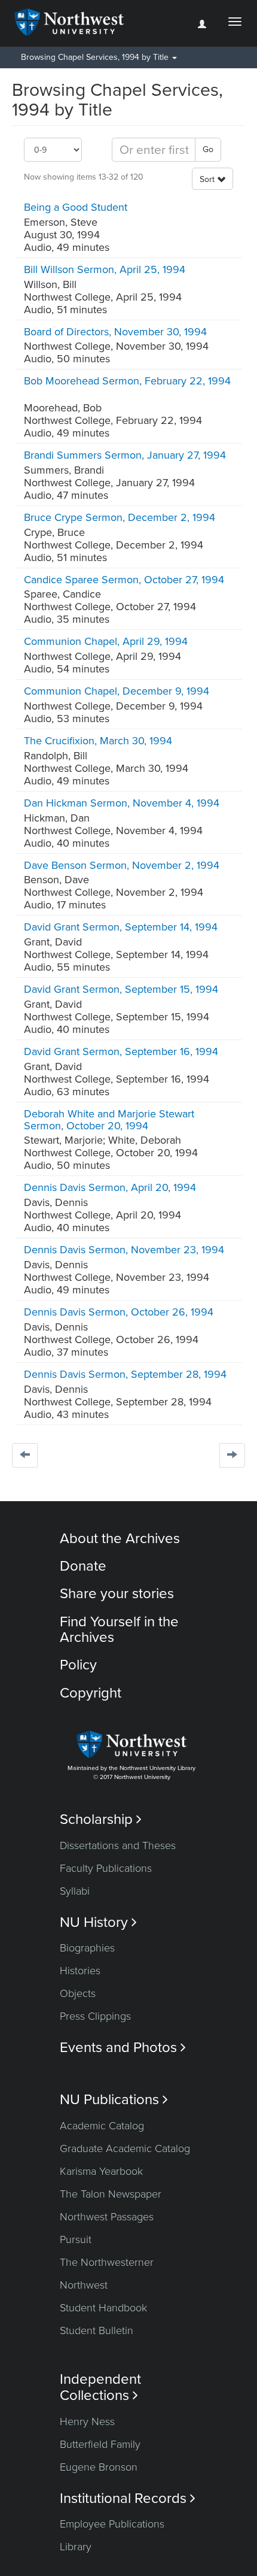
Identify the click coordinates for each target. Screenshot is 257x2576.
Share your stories (117, 1594)
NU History (98, 1922)
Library (76, 2547)
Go (208, 149)
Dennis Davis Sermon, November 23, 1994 (124, 1250)
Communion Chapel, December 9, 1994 (117, 691)
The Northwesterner (107, 2262)
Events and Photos (123, 2048)
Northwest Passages (107, 2217)
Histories (80, 1971)
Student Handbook (103, 2308)
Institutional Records (128, 2498)
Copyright (91, 1693)
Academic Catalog (102, 2126)
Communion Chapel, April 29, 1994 (106, 641)
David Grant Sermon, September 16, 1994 (121, 1051)
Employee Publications (112, 2524)
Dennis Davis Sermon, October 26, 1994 (119, 1312)
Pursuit (76, 2239)
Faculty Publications (106, 1868)
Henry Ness (87, 2422)
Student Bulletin (97, 2330)
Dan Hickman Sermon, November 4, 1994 (122, 803)
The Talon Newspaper (111, 2194)
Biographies (87, 1948)
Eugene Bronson (99, 2467)
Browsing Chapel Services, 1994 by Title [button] (96, 57)
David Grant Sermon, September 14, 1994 (121, 927)
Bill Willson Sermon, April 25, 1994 (105, 269)
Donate (83, 1566)
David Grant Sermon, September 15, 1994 (121, 989)
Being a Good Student (76, 207)
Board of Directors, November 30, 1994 (115, 332)
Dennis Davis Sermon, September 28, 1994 (125, 1374)
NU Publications (114, 2100)
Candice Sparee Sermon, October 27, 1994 (124, 580)
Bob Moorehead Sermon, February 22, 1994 (127, 381)
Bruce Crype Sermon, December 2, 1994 (120, 517)
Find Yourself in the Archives (119, 1630)
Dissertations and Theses (118, 1845)
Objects (78, 1993)
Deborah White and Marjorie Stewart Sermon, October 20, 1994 (109, 1120)
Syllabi (75, 1891)
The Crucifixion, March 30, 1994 (98, 741)
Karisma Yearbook (101, 2171)
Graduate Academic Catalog (125, 2148)
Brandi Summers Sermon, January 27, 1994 (125, 455)
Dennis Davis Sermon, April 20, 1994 (110, 1187)
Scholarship (101, 1819)
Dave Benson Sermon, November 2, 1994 (122, 865)
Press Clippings (95, 2016)
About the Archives (120, 1539)
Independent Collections (100, 2387)
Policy (78, 1665)
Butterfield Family (100, 2444)
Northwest (84, 2285)
